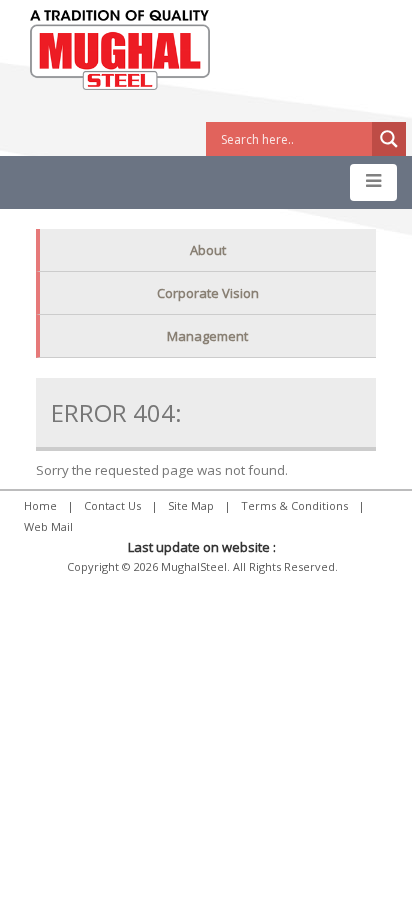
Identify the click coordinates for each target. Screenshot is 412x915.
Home (40, 505)
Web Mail (48, 526)
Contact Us (112, 505)
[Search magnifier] (389, 139)
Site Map (191, 505)
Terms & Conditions (294, 505)
